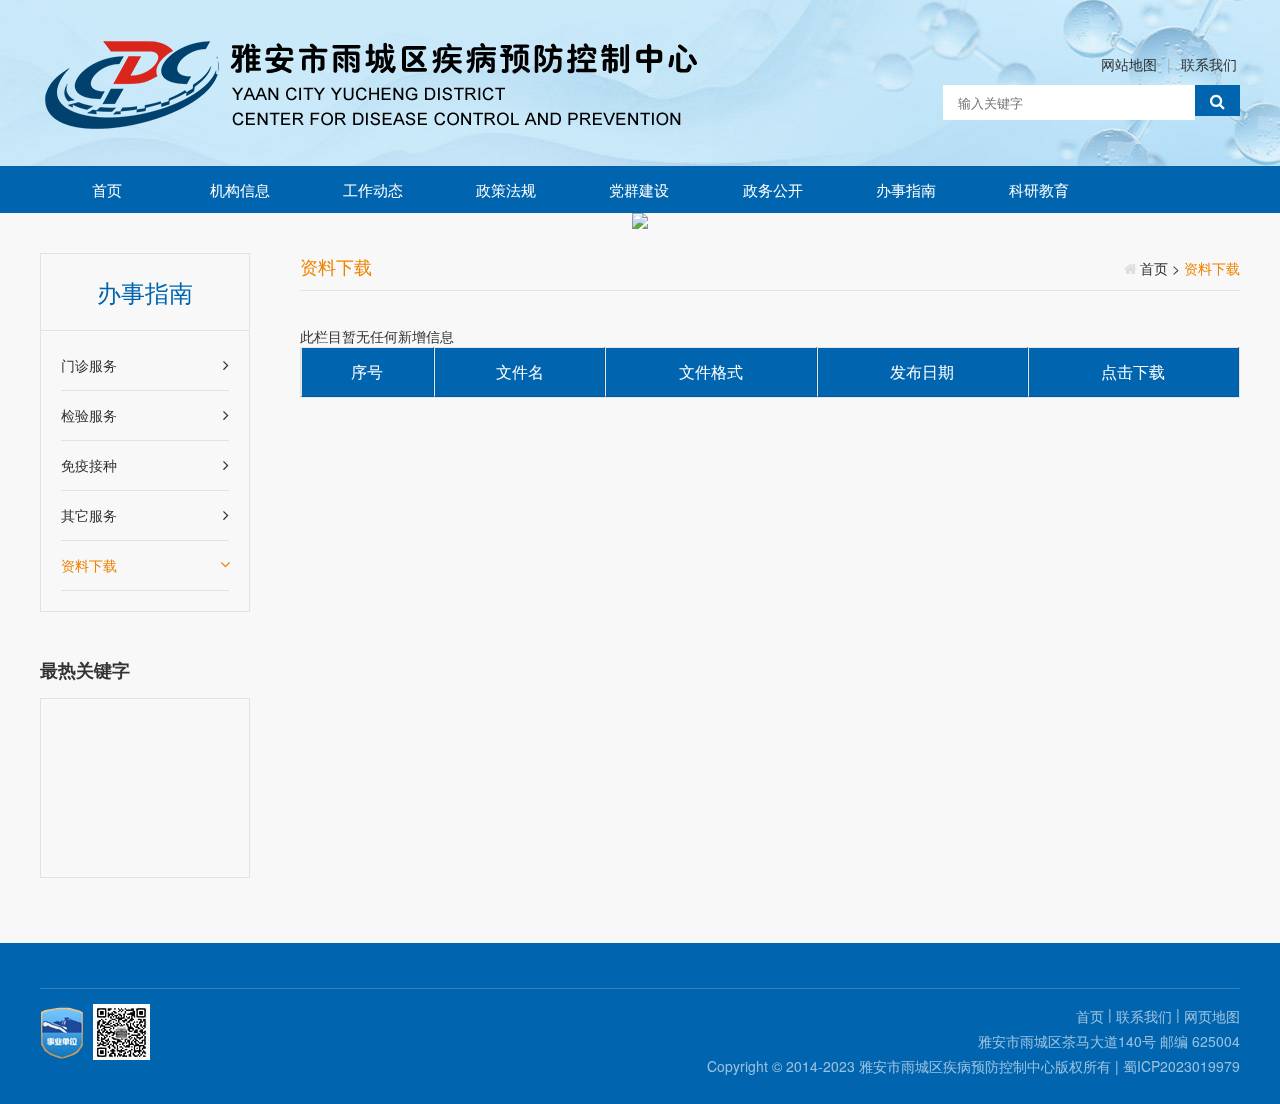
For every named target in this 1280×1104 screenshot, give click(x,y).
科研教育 (1039, 189)
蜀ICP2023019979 (1181, 1066)
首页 (107, 189)
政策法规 (506, 189)
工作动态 (373, 189)
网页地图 (1212, 1016)
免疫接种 (89, 465)
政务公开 (773, 189)
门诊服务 (89, 365)
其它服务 (89, 515)
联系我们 (1209, 64)
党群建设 (639, 189)
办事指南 (906, 189)
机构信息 (240, 189)
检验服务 (89, 415)
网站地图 (1129, 64)
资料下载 (89, 565)
